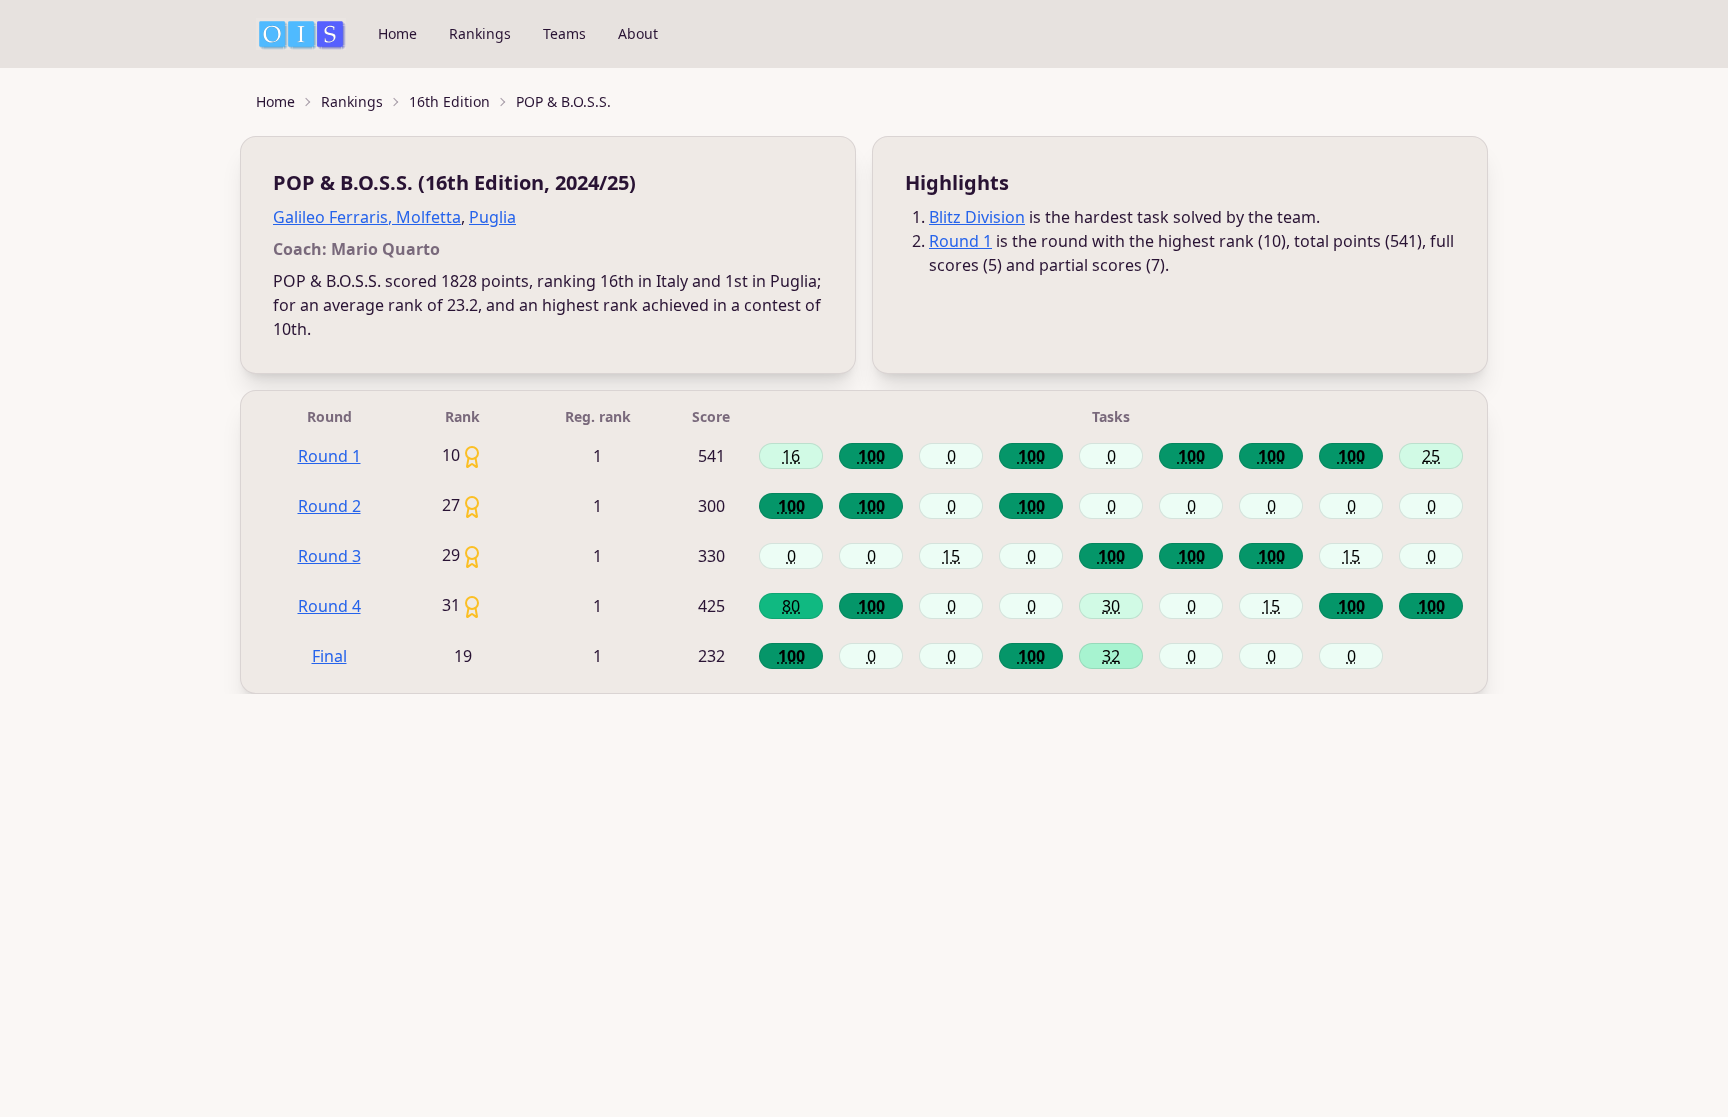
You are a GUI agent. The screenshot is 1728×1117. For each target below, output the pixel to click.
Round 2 (329, 506)
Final (329, 656)
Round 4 (329, 606)
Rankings (480, 33)
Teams (564, 33)
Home (397, 33)
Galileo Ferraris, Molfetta (367, 217)
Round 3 (329, 556)
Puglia (492, 217)
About (638, 33)
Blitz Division (977, 217)
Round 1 (960, 241)
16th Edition (449, 101)
